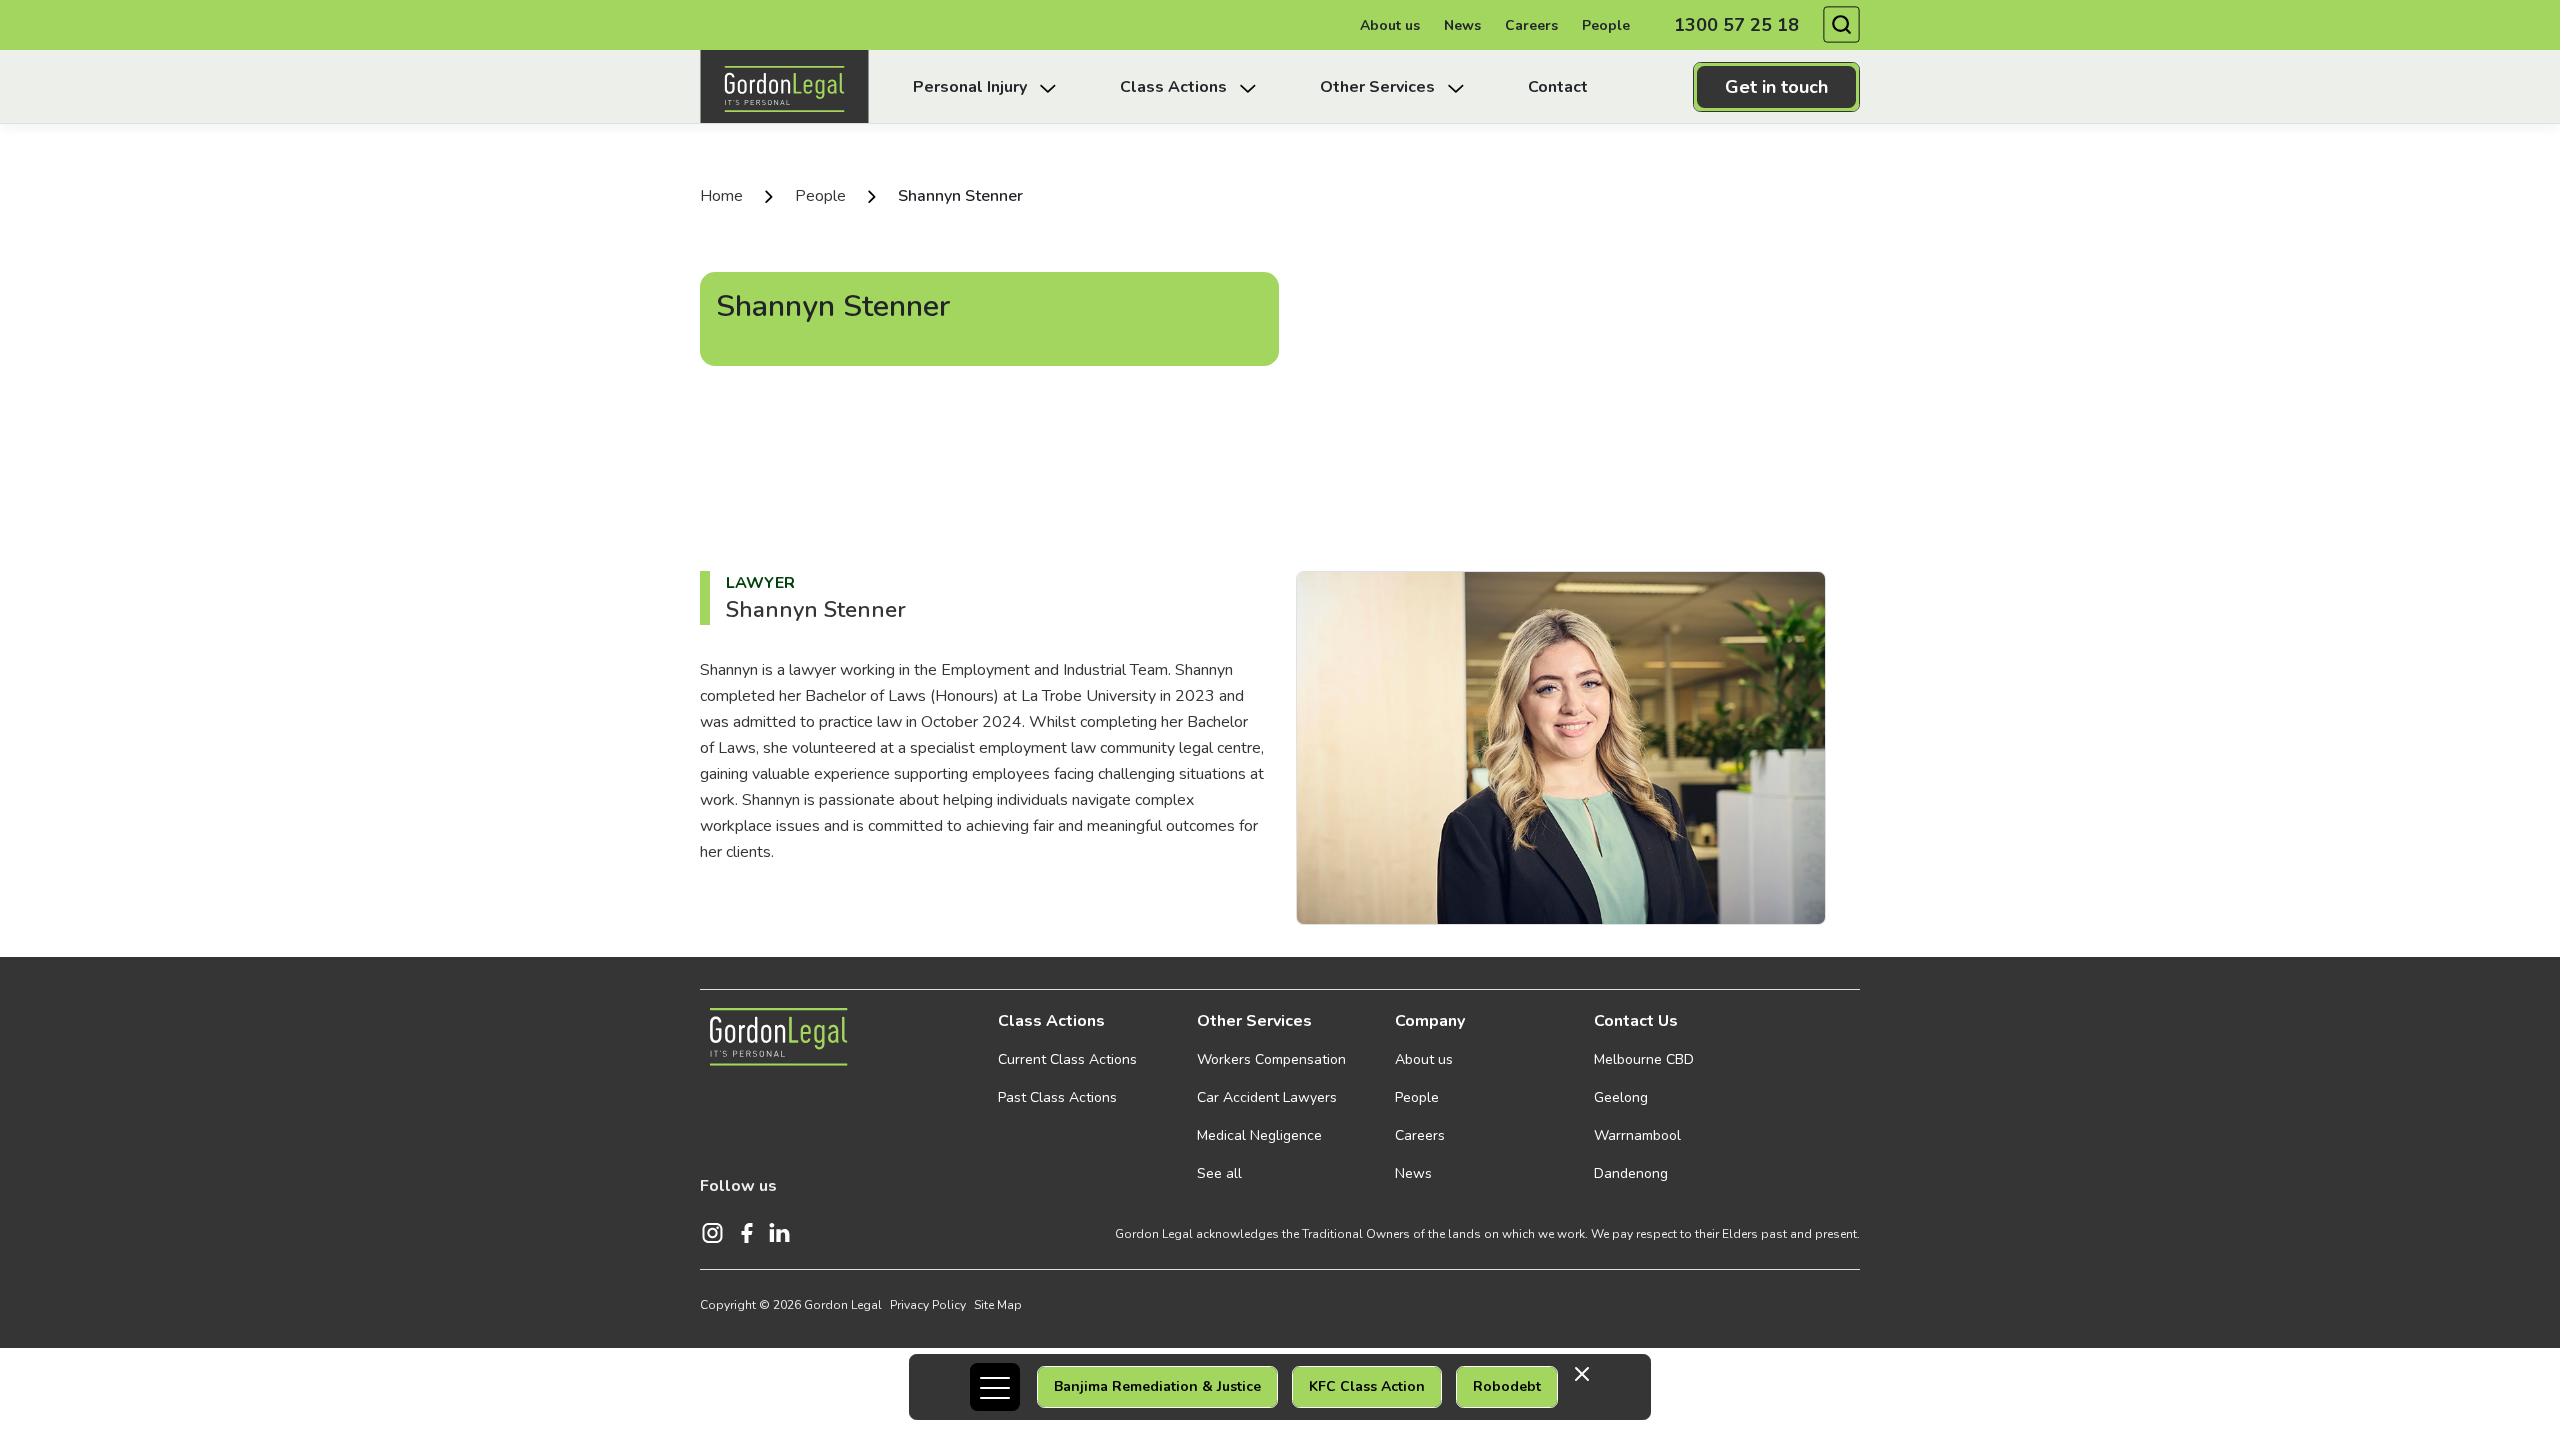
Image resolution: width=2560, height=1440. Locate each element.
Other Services (1254, 1021)
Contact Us (1636, 1021)
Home (721, 196)
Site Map (998, 1305)
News (1462, 25)
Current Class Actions (1067, 1059)
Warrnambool (1637, 1135)
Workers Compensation (1271, 1059)
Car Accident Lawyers (1267, 1097)
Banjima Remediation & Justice (1157, 1386)
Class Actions (1051, 1021)
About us (1390, 25)
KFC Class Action (1367, 1386)
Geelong (1621, 1097)
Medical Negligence (1259, 1135)
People (1606, 25)
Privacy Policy (928, 1305)
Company (1430, 1021)
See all (1219, 1173)
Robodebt (1507, 1386)
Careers (1531, 25)
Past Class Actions (1057, 1097)
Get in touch (1776, 87)
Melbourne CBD (1644, 1059)
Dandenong (1631, 1173)
